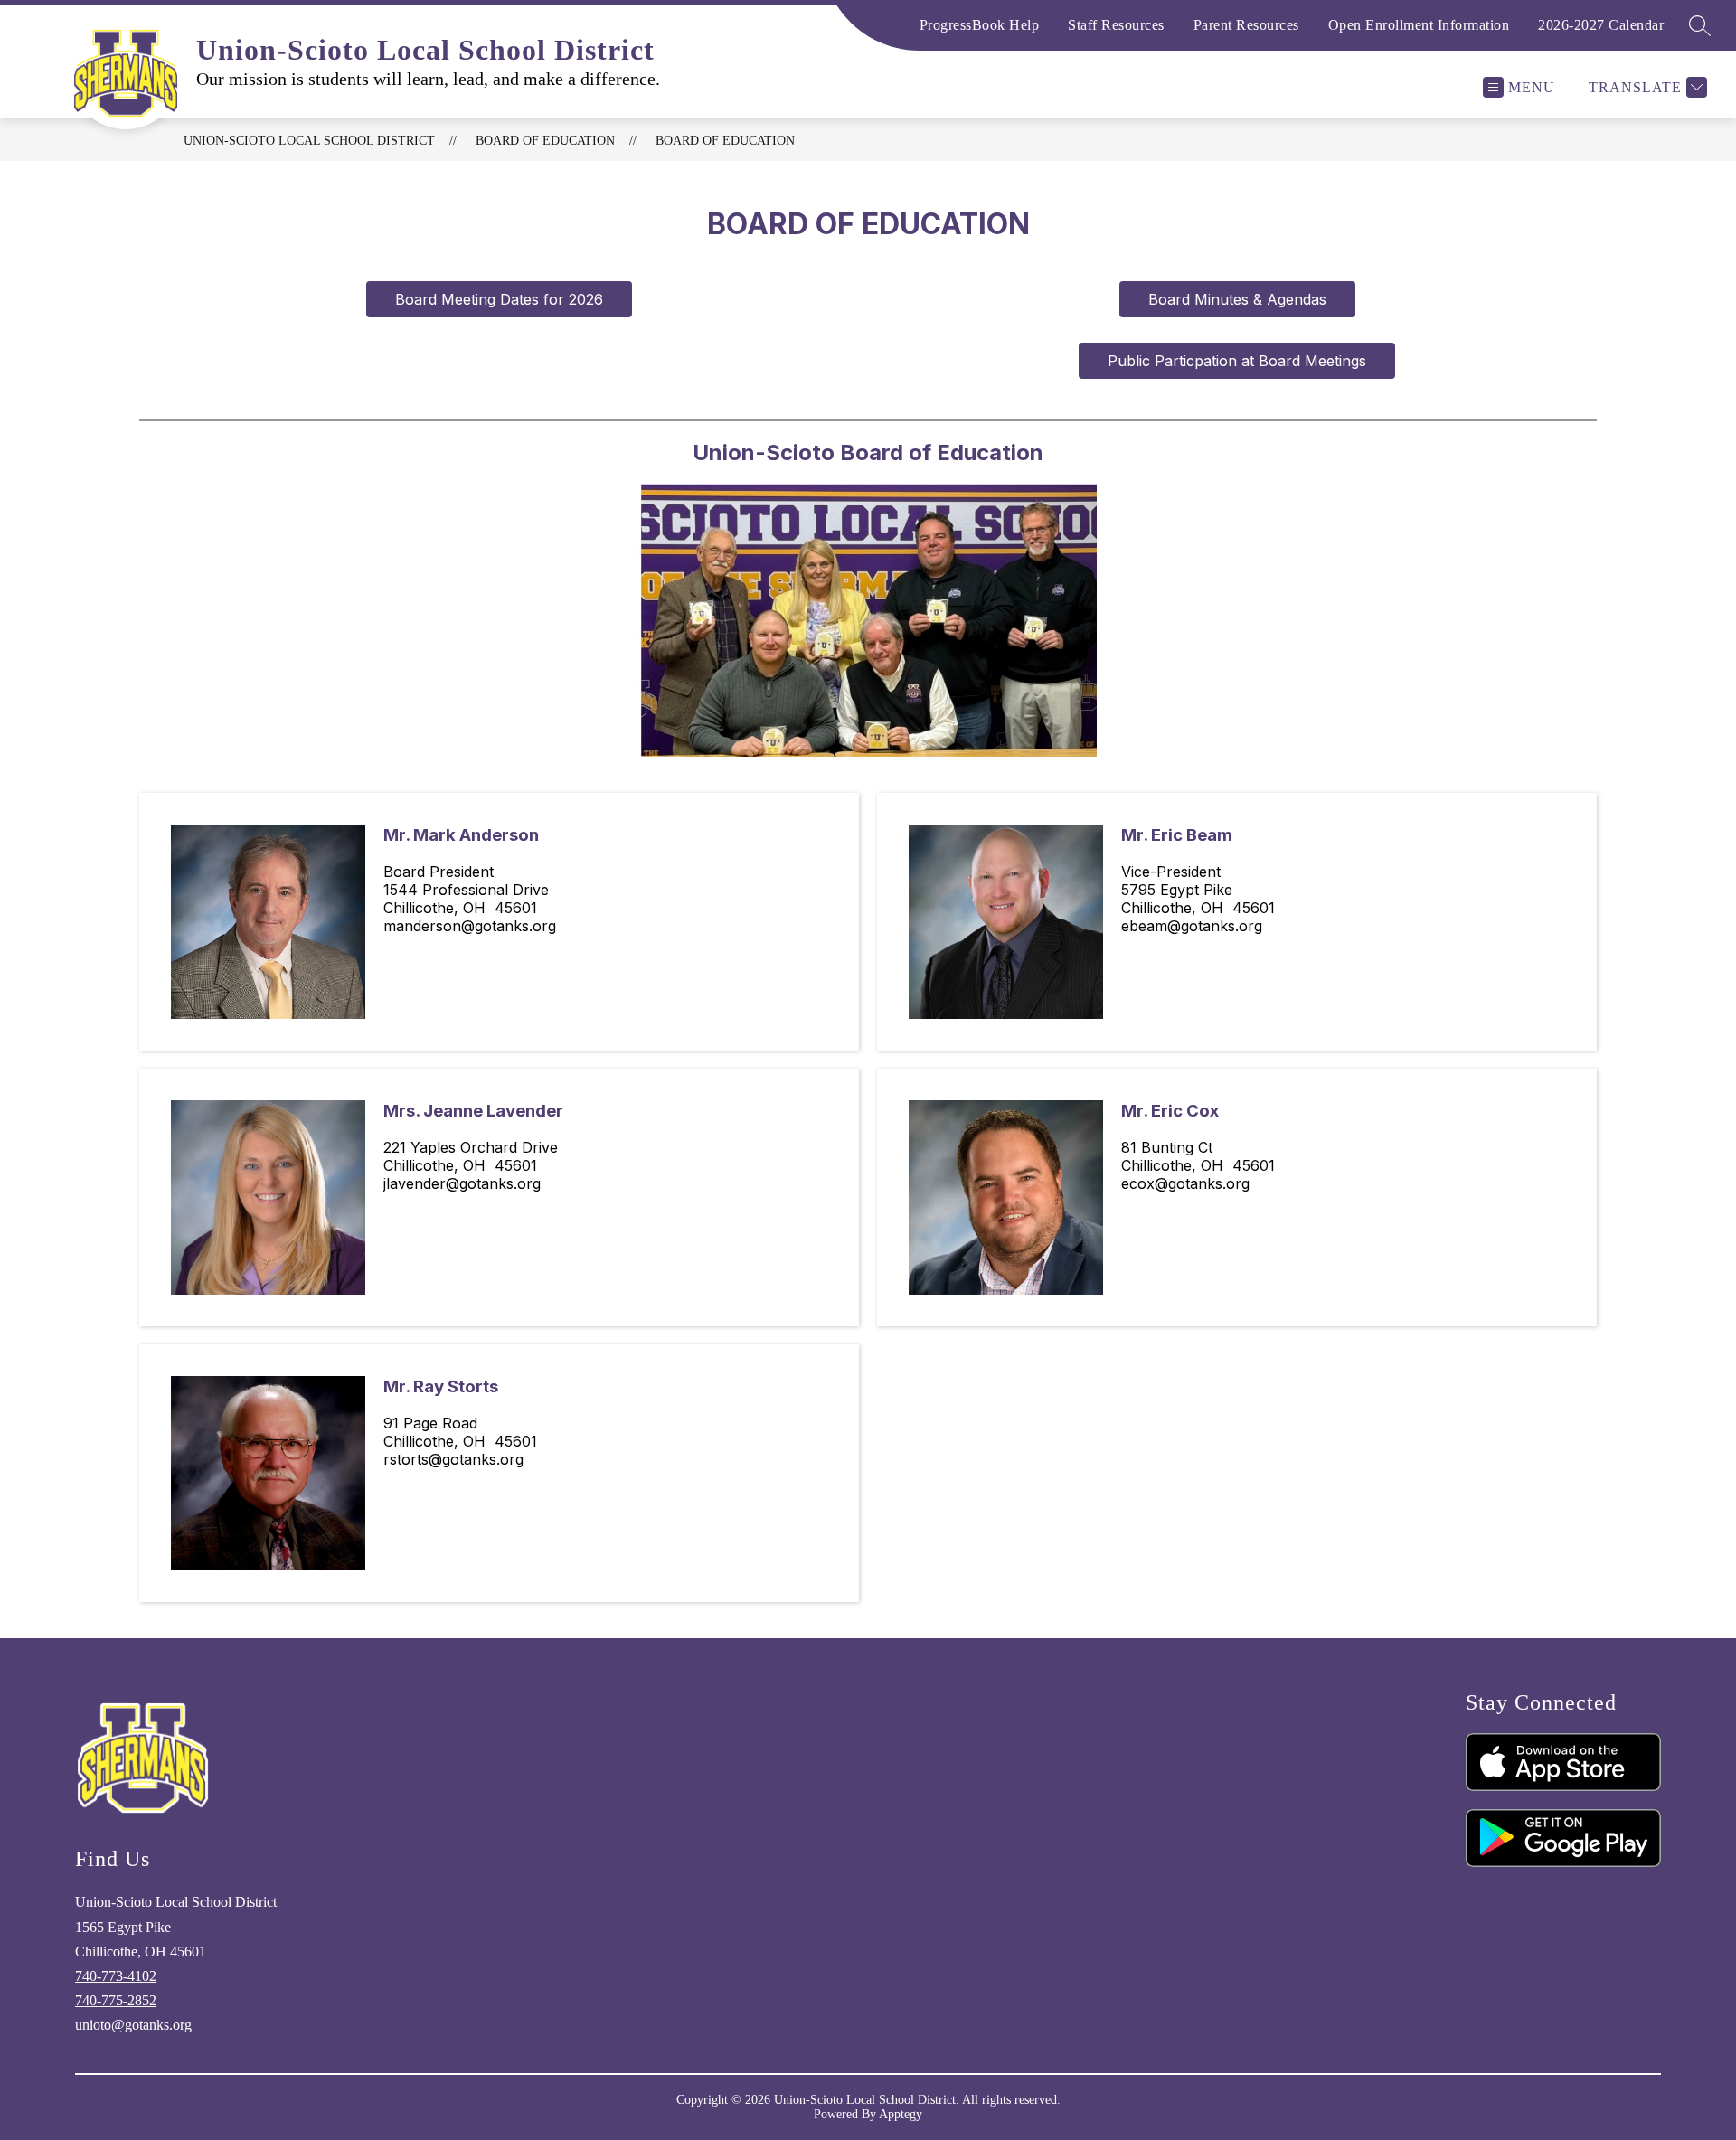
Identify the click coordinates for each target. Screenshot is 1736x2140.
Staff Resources (1116, 25)
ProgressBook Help (980, 25)
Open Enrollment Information (1419, 25)
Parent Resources (1246, 25)
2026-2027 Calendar (1601, 25)
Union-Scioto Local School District (309, 141)
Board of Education (725, 141)
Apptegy (901, 2114)
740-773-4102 (116, 1976)
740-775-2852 (116, 2000)
